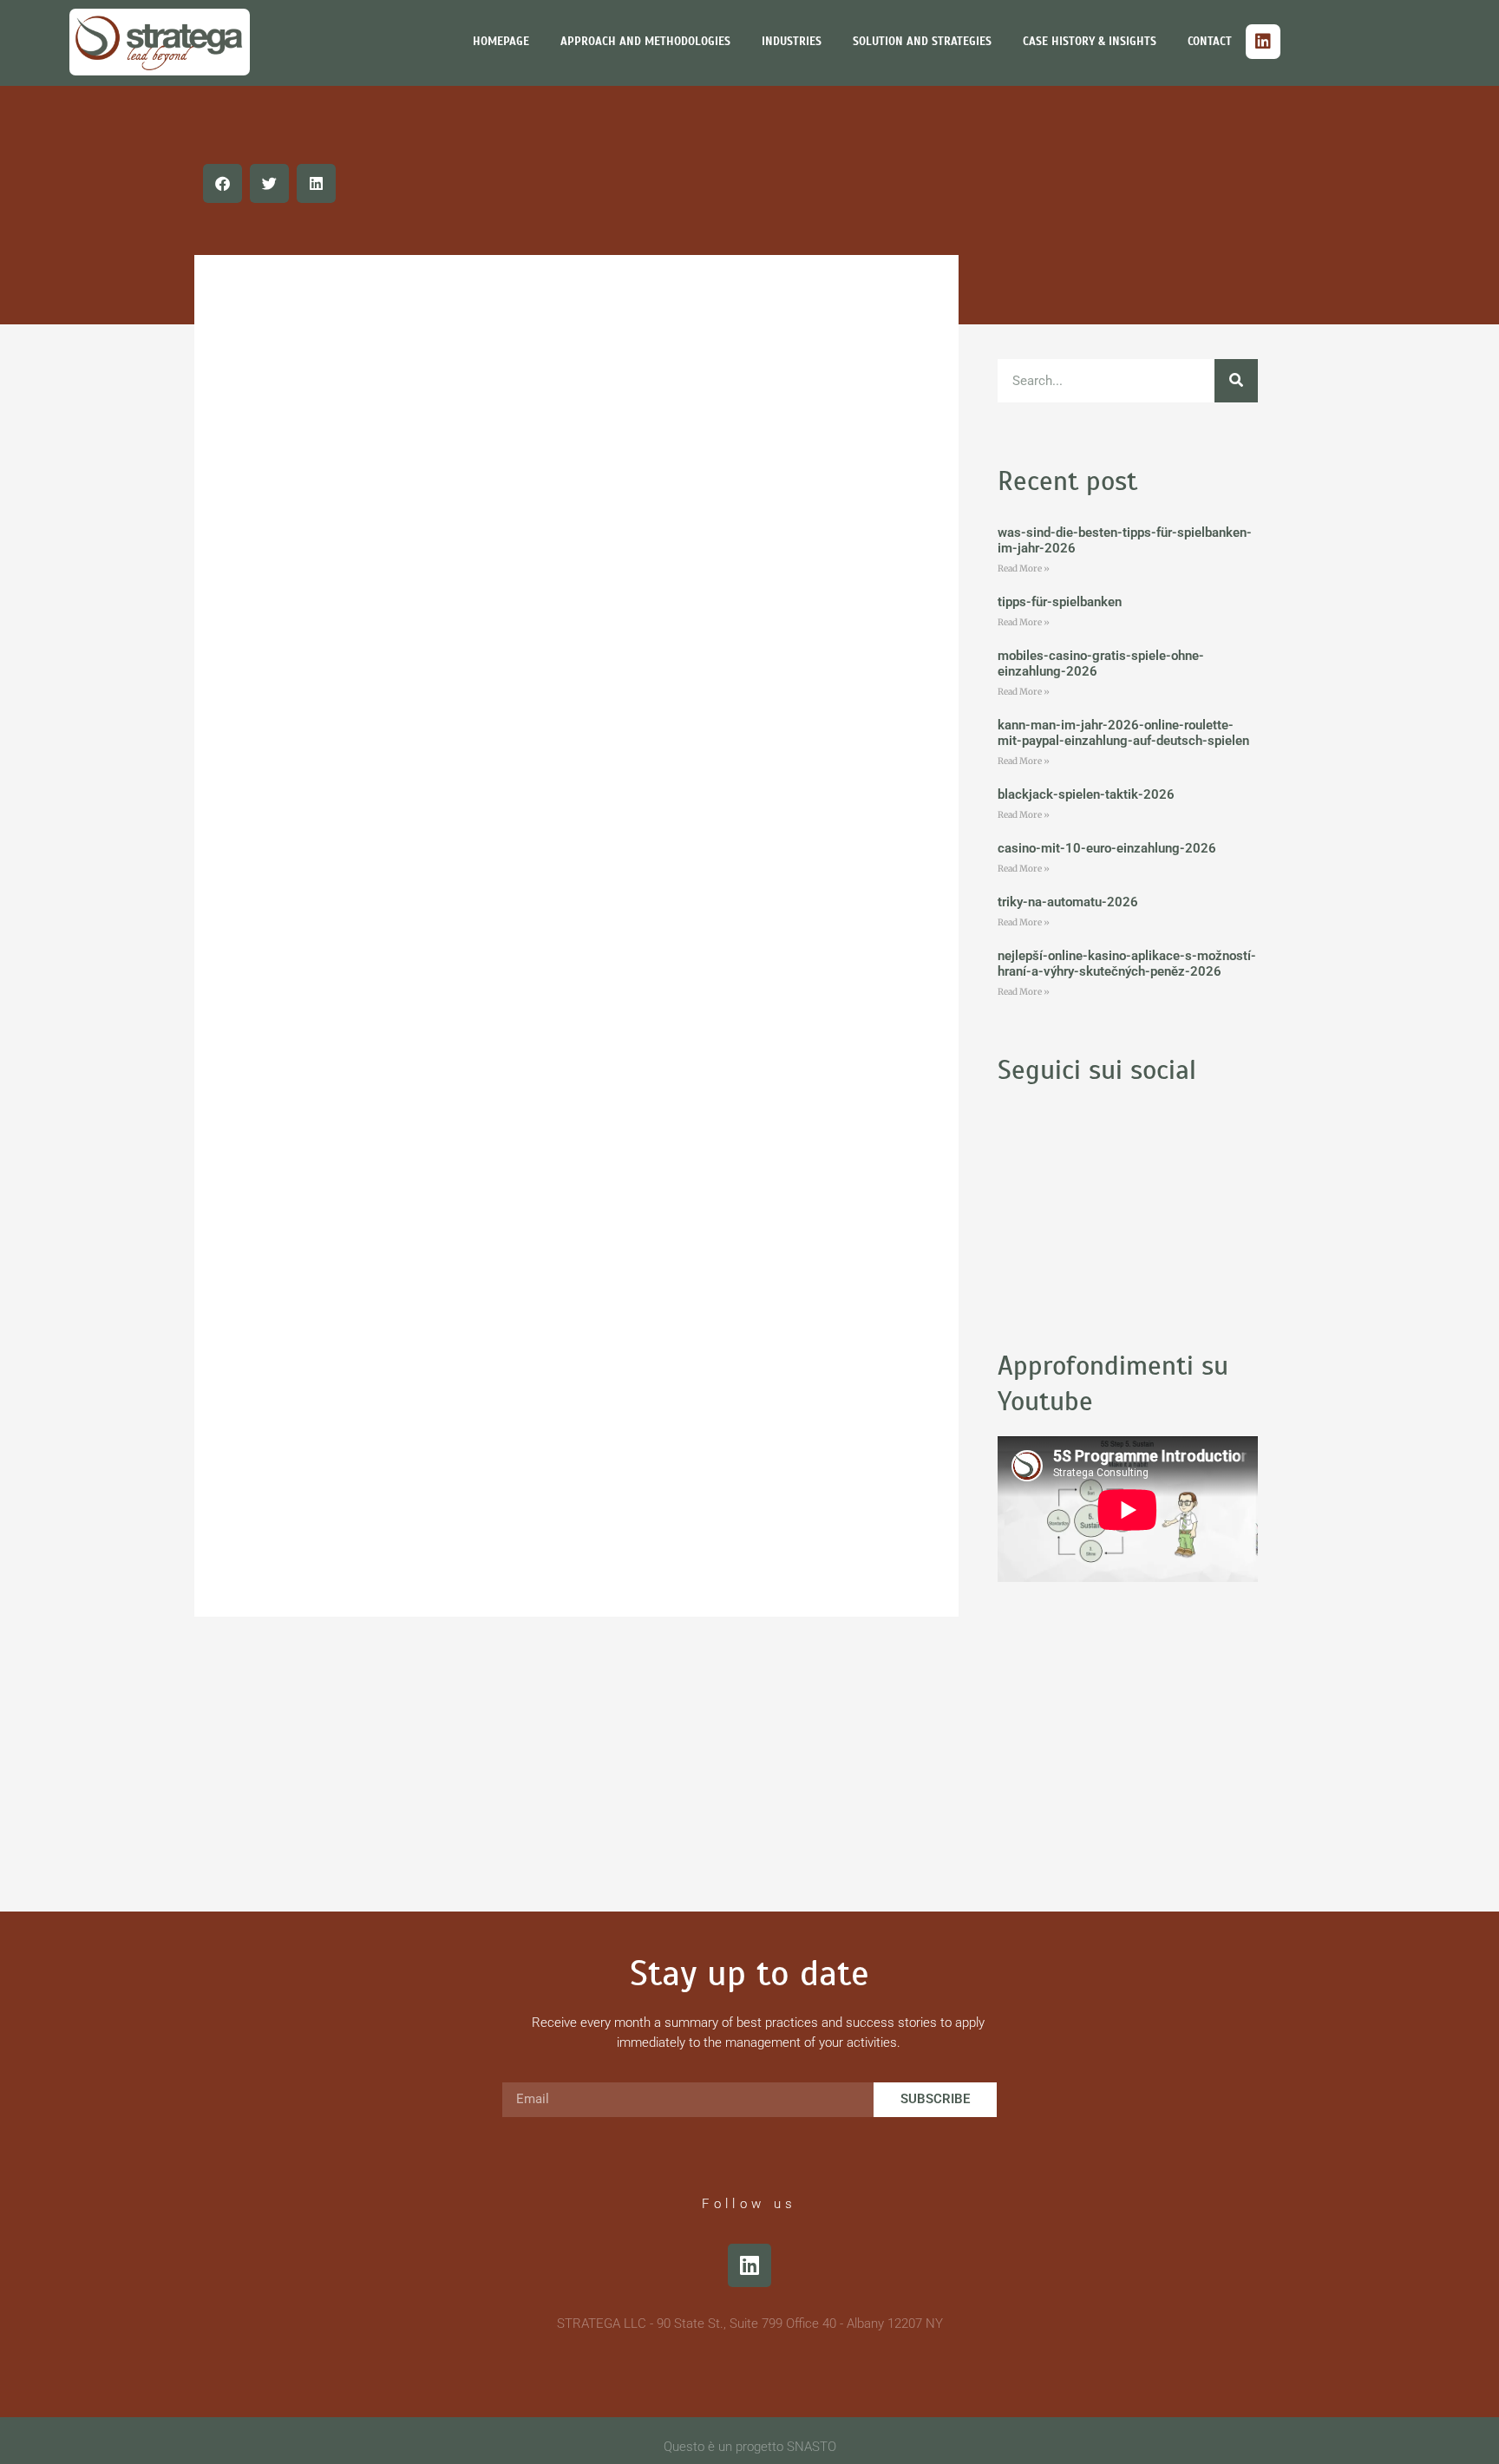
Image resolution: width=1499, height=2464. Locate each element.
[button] (223, 183)
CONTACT (1210, 42)
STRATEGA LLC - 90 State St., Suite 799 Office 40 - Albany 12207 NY (750, 2323)
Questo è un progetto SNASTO (750, 2447)
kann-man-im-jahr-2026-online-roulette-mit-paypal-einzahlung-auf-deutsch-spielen (1123, 733)
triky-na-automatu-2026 (1068, 902)
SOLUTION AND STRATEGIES (922, 42)
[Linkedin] (1263, 42)
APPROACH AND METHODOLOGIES (645, 42)
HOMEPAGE (501, 42)
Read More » (1024, 569)
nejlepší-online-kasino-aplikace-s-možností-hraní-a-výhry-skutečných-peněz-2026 (1127, 964)
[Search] (1236, 381)
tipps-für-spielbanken (1060, 602)
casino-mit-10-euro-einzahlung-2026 (1107, 848)
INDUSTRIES (792, 42)
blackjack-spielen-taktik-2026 (1086, 794)
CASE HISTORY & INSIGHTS (1090, 42)
